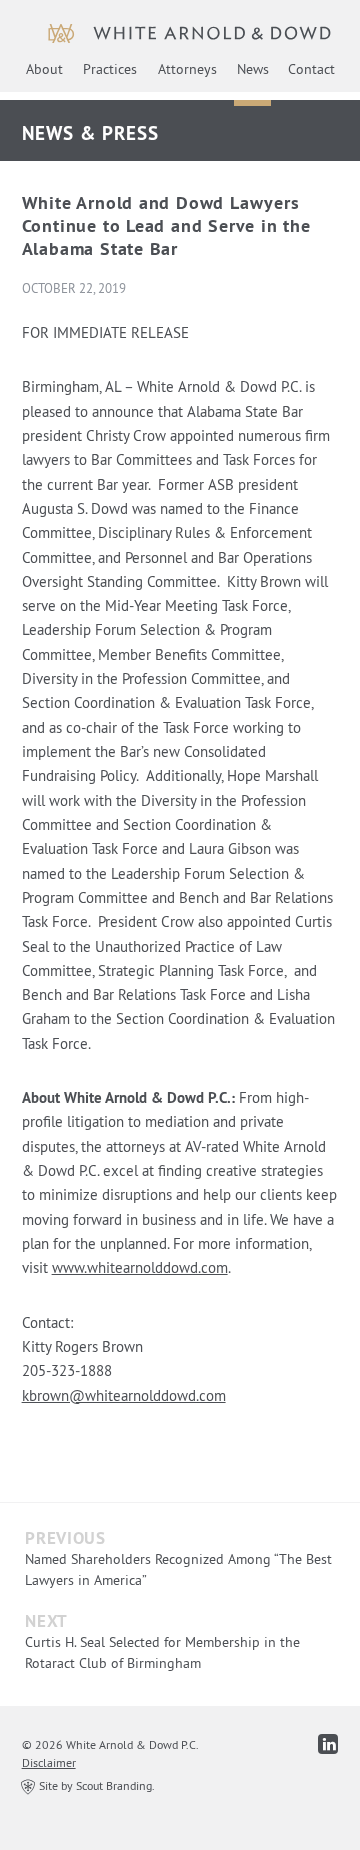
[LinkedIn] (328, 1744)
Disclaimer (49, 1762)
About (44, 69)
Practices (110, 69)
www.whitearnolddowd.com (140, 1267)
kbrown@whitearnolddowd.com (124, 1395)
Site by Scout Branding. (95, 1785)
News (253, 69)
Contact (311, 69)
